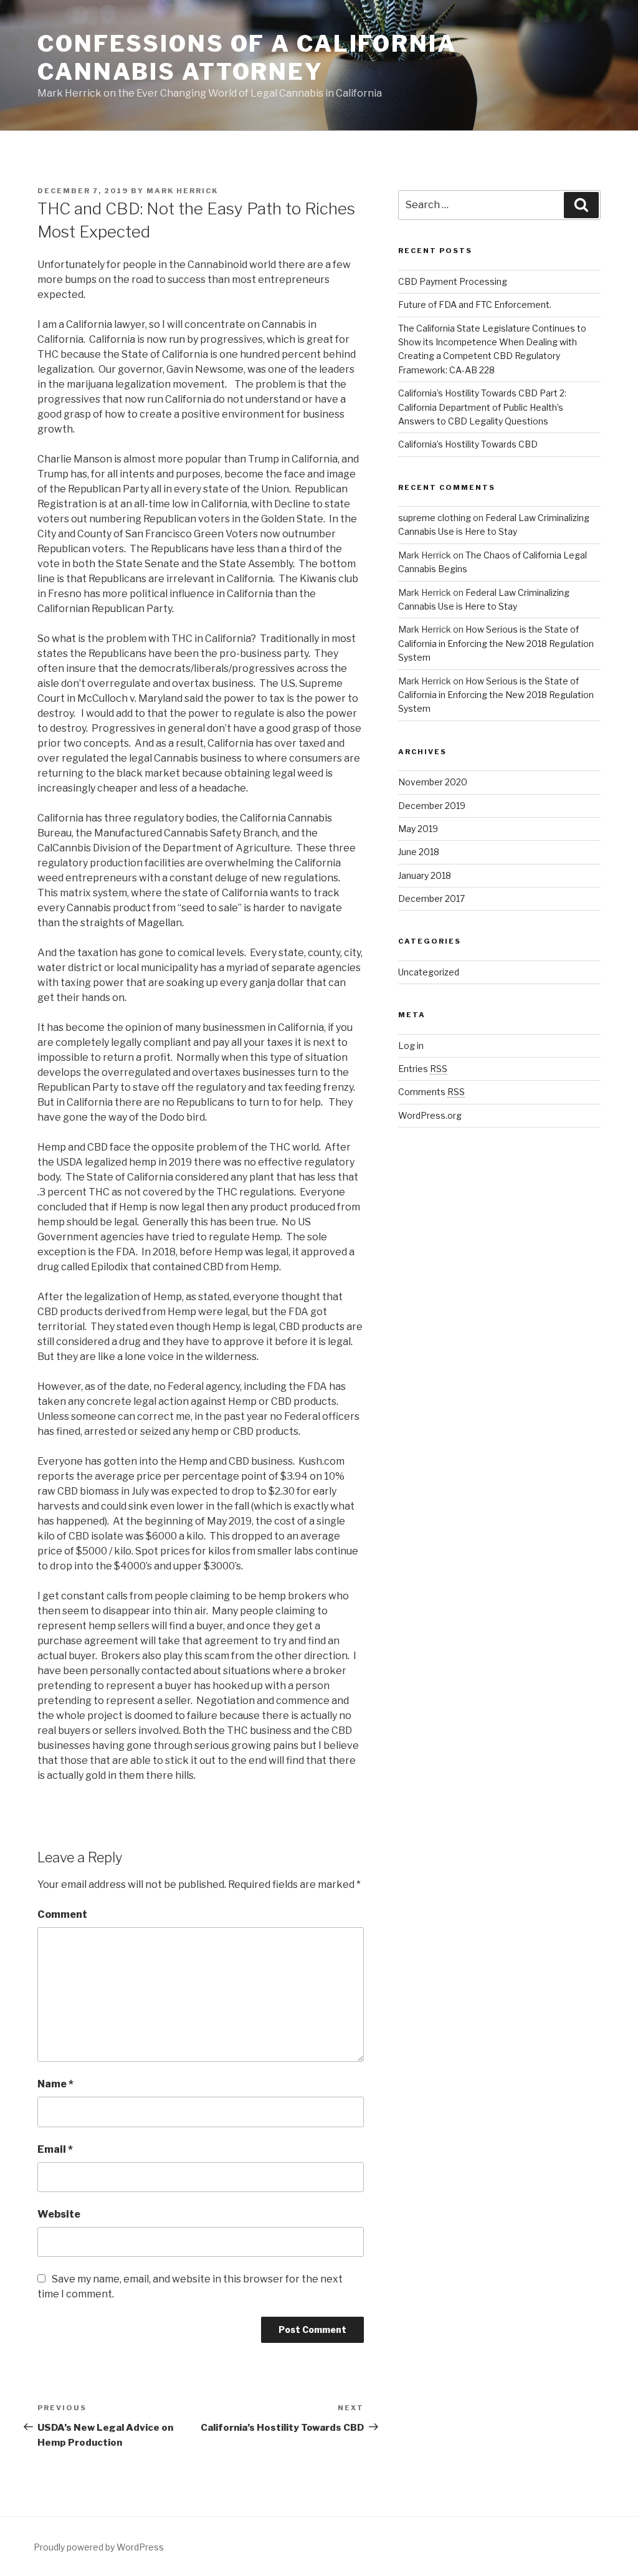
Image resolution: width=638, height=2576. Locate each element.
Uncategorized (429, 972)
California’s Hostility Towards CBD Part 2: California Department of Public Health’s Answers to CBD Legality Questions (482, 407)
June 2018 (419, 852)
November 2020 (433, 782)
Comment (62, 1914)
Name (55, 2084)
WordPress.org (430, 1115)
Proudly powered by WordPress (99, 2547)
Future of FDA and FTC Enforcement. (475, 304)
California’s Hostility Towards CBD (468, 444)
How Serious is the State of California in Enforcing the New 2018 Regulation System (496, 643)
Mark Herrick (182, 191)
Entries (423, 1069)
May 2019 (418, 829)
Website (59, 2214)
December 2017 (431, 898)
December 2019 (432, 806)
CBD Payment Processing (453, 281)
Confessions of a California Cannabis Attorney (247, 58)
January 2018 (425, 875)
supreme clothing (435, 518)
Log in (411, 1046)
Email (55, 2149)
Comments (431, 1092)
